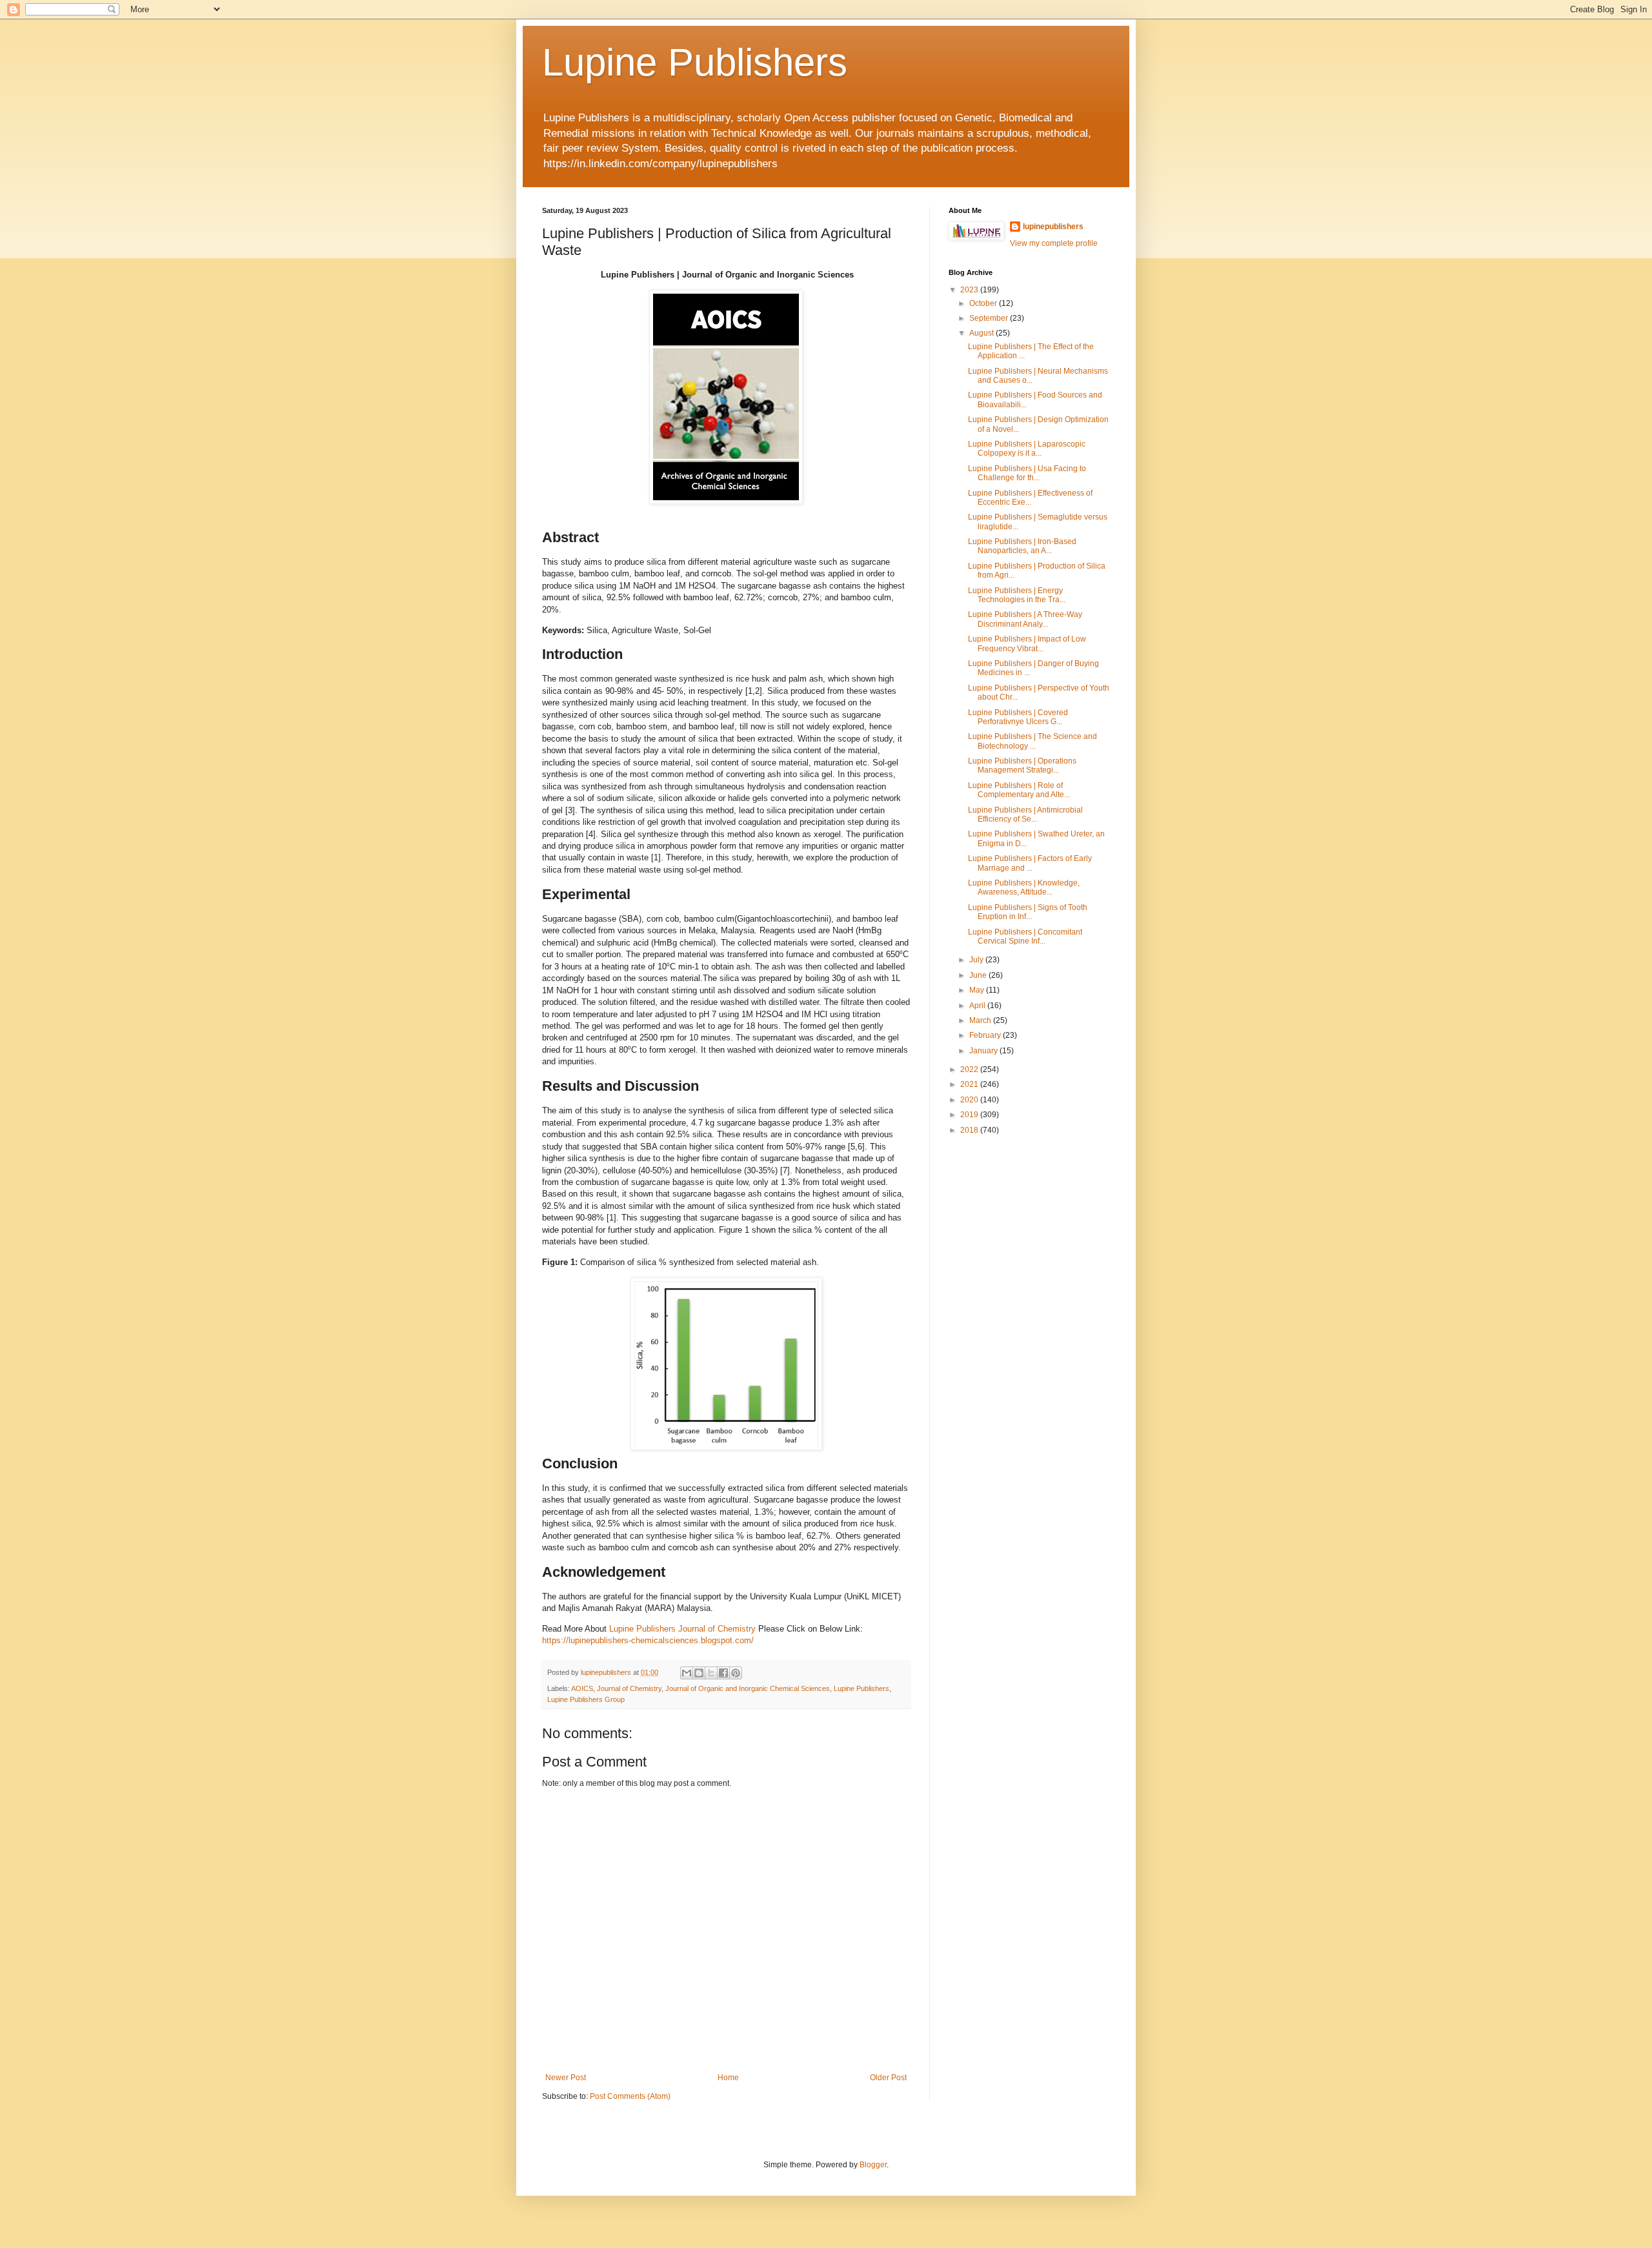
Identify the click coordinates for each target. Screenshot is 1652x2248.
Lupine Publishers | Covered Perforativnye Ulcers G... (1018, 717)
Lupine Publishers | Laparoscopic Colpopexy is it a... (1027, 449)
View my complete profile (1054, 243)
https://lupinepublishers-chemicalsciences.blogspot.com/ (648, 1640)
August (982, 333)
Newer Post (566, 2078)
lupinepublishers (1053, 227)
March (981, 1020)
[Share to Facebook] (723, 1673)
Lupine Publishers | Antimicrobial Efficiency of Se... (1025, 815)
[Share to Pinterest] (736, 1673)
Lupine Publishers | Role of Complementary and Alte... (1019, 790)
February (986, 1035)
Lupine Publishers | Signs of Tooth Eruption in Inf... (1028, 912)
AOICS (582, 1688)
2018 (970, 1130)
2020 (970, 1100)
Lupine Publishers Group (586, 1699)
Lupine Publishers (695, 62)
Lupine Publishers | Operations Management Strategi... (1022, 765)
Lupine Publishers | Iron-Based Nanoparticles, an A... (1022, 546)
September (990, 318)
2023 (970, 290)
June (979, 975)
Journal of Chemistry (629, 1688)
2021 (970, 1084)
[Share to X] (711, 1673)
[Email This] (687, 1673)
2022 (970, 1069)
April (978, 1006)
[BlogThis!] (699, 1673)
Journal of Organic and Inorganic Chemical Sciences (748, 1688)
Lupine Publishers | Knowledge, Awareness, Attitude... (1024, 887)
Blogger (873, 2165)
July (977, 960)
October (984, 303)
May (978, 990)
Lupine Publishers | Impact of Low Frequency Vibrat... (1027, 643)
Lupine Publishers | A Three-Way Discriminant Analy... (1025, 619)
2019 (970, 1115)
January (984, 1051)
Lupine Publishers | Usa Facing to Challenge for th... (1027, 473)
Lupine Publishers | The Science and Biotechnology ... (1032, 741)
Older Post (888, 2078)
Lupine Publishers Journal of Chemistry (682, 1629)
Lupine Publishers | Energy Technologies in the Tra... (1017, 595)
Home (728, 2078)
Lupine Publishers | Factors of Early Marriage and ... (1030, 863)
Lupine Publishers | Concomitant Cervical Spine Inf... (1025, 937)
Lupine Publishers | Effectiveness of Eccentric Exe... (1030, 498)
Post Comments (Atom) (630, 2096)
